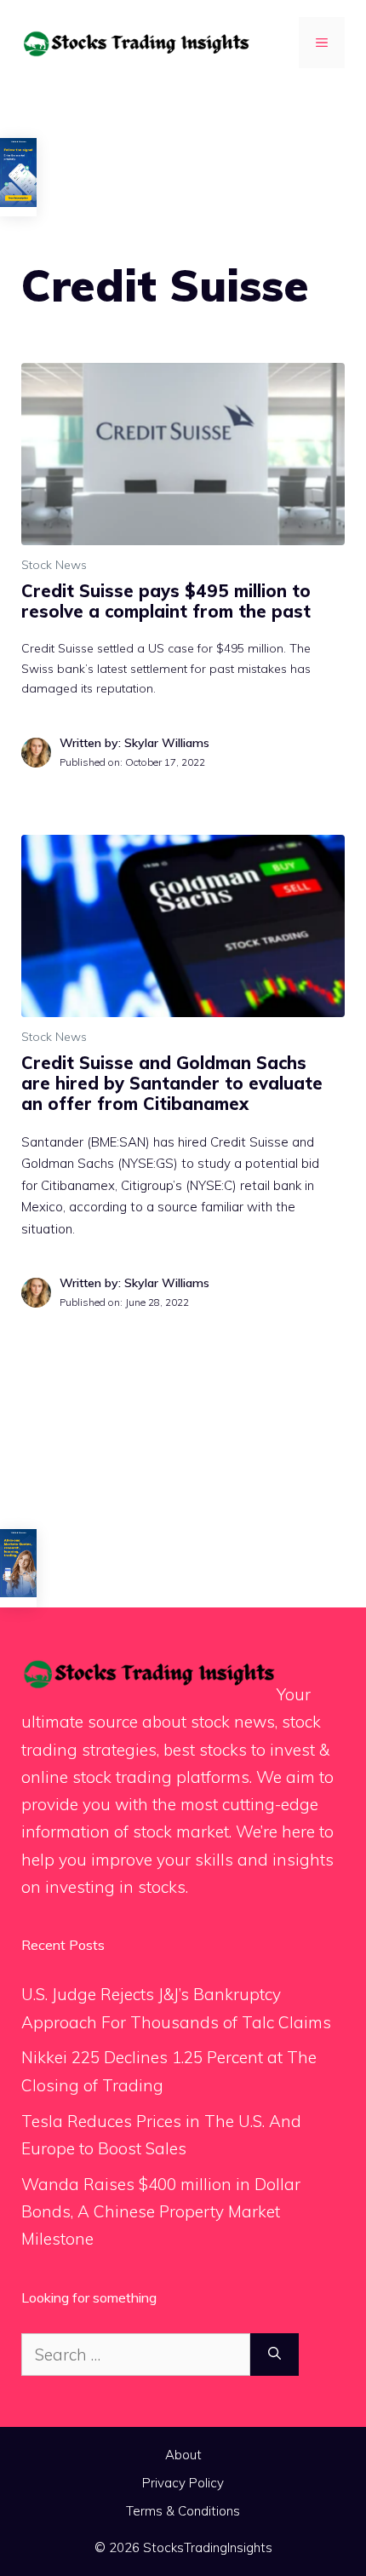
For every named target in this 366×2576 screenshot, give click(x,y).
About (183, 2455)
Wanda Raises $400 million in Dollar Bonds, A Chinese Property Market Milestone (161, 2212)
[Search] (274, 2355)
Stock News (54, 565)
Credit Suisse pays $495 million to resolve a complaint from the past (166, 601)
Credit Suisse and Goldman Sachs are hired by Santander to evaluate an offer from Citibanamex (172, 1083)
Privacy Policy (183, 2483)
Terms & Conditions (183, 2511)
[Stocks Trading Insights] (136, 42)
